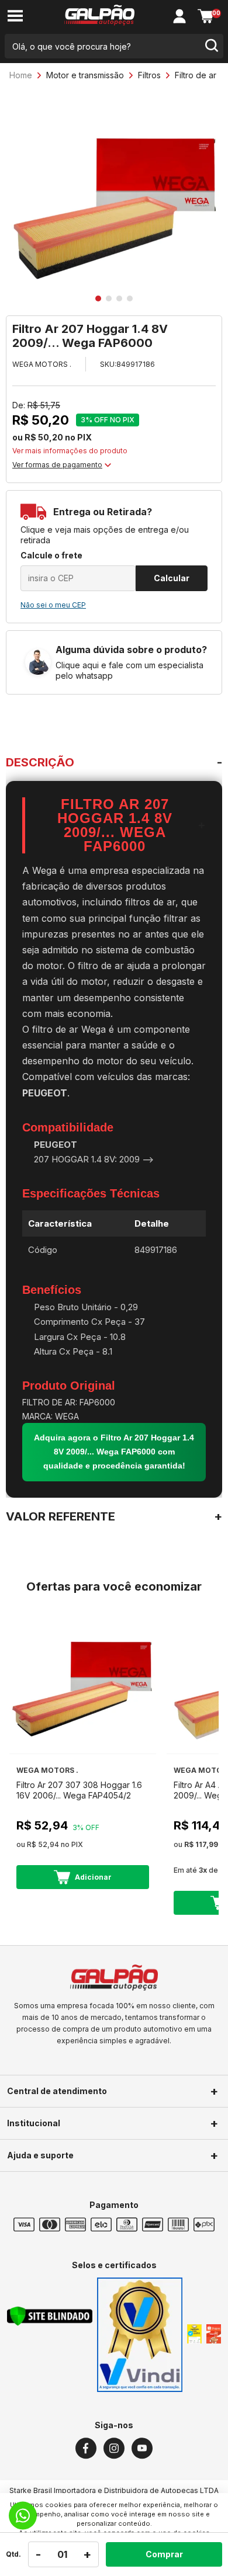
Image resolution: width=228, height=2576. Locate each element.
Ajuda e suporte (40, 2155)
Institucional (34, 2123)
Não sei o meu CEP (53, 605)
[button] (98, 298)
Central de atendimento (57, 2091)
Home (21, 75)
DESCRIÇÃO (40, 762)
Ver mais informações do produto (70, 451)
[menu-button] (15, 17)
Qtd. (13, 2554)
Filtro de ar (196, 75)
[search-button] (211, 46)
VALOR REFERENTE (61, 1516)
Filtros (149, 75)
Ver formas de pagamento (57, 465)
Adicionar (93, 1877)
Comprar (164, 2554)
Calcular (172, 578)
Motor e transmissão (85, 75)
